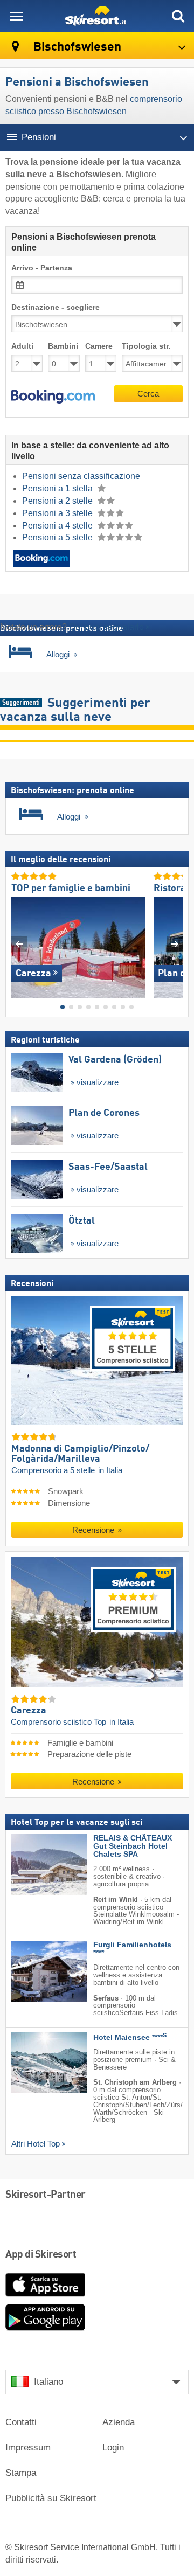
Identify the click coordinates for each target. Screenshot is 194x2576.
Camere (99, 346)
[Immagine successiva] (175, 943)
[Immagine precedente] (19, 943)
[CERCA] (178, 16)
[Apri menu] (16, 16)
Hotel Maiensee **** (130, 2037)
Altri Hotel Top (36, 2144)
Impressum (28, 2447)
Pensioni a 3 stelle (58, 513)
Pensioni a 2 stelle (58, 501)
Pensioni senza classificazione (81, 476)
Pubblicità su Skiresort (51, 2498)
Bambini (63, 346)
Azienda (119, 2422)
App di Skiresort (41, 2255)
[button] (53, 397)
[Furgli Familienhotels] (33, 1971)
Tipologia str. (146, 346)
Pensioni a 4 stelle (58, 526)
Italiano (48, 2382)
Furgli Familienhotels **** (132, 1949)
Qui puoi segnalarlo (106, 627)
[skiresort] (97, 16)
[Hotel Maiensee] (33, 2063)
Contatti (21, 2422)
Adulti (22, 346)
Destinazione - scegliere (56, 307)
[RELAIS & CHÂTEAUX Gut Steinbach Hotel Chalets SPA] (33, 1865)
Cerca (148, 394)
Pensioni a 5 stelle (58, 537)
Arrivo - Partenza (42, 268)
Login (113, 2447)
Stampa (21, 2473)
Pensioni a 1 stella (58, 488)
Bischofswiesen (76, 47)
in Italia (110, 1470)
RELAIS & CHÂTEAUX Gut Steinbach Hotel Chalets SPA (133, 1846)
